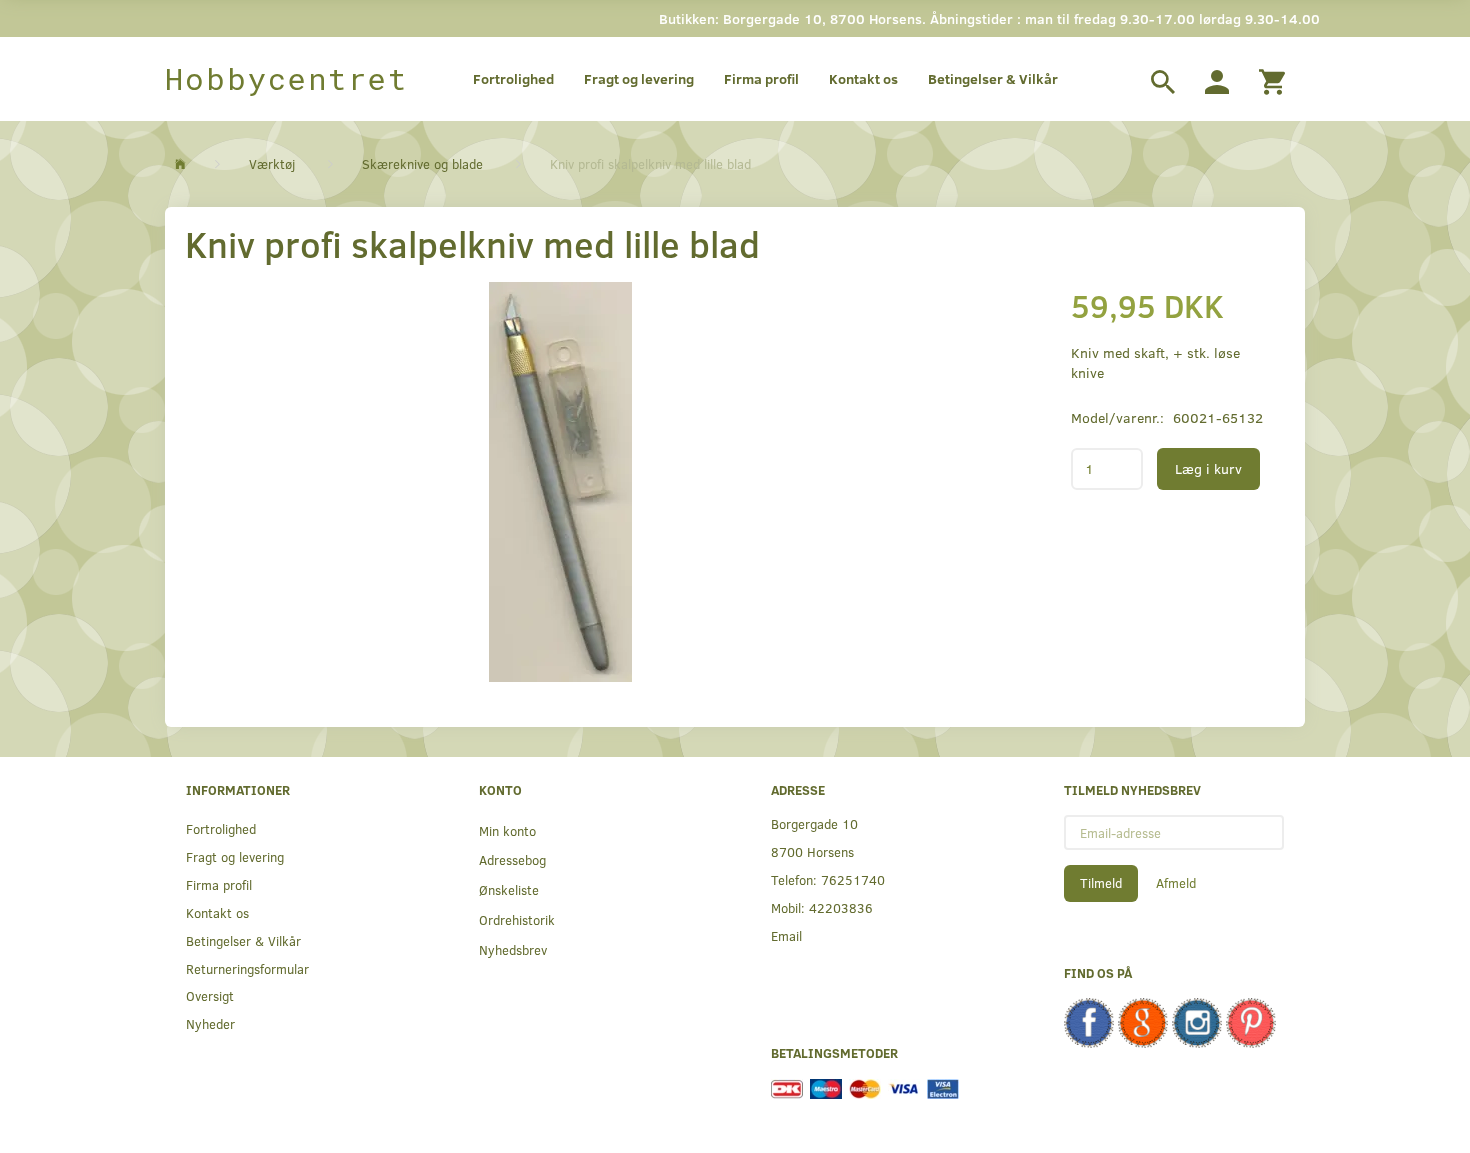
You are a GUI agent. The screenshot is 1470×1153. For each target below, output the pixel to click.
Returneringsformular (247, 968)
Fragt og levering (639, 78)
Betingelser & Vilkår (993, 78)
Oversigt (210, 995)
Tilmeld (1101, 883)
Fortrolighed (513, 78)
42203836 (841, 907)
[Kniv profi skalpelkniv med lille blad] (560, 482)
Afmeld (1176, 883)
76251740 (853, 879)
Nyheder (210, 1023)
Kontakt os (863, 78)
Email (786, 935)
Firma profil (761, 78)
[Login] (1217, 79)
